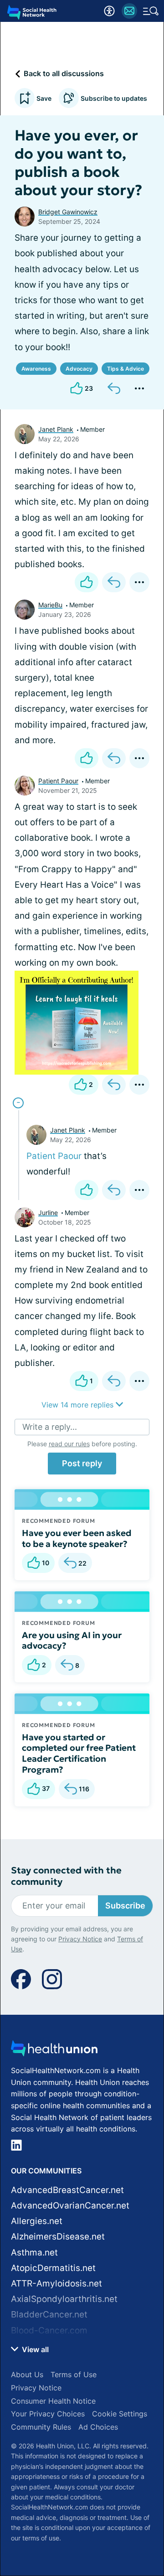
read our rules (69, 1444)
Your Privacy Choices (48, 2414)
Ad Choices (98, 2427)
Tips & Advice (126, 369)
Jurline (48, 1213)
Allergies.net (37, 2221)
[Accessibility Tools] (109, 11)
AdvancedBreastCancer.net (67, 2190)
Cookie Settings (120, 2414)
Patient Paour (58, 781)
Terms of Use (74, 2374)
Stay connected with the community (66, 1876)
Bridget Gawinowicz (68, 212)
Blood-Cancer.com (49, 2330)
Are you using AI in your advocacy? (72, 1640)
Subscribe (125, 1906)
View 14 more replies (79, 1405)
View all (34, 2349)
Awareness (36, 369)
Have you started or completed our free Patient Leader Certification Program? (79, 1753)
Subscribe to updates (114, 98)
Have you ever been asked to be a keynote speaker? (77, 1538)
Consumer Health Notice (53, 2401)
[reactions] (87, 582)
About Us (27, 2374)
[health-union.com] (54, 2051)
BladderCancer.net (49, 2315)
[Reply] (114, 388)
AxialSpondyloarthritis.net (64, 2299)
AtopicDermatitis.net (53, 2268)
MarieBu (50, 605)
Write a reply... (50, 1427)
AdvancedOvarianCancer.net (70, 2206)
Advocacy (79, 369)
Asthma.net (34, 2253)
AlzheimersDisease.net (58, 2237)
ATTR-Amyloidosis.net (56, 2284)
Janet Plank (56, 429)
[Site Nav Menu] (151, 11)
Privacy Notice (80, 1939)
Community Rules (41, 2427)
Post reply (82, 1463)
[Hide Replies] (18, 1103)
